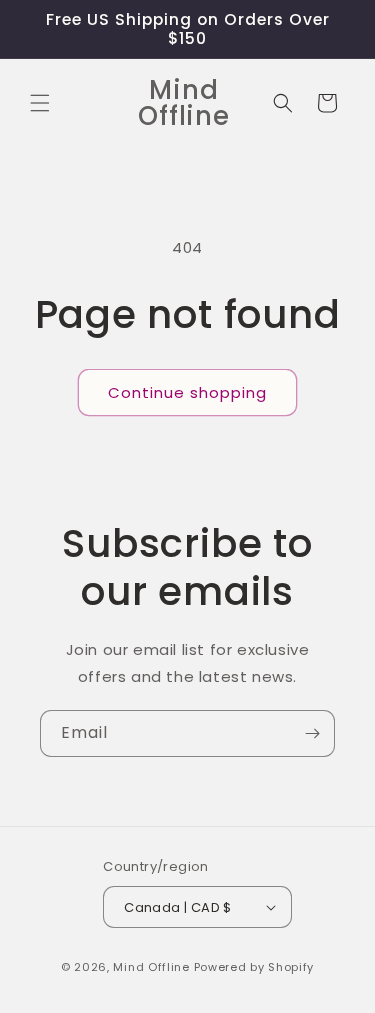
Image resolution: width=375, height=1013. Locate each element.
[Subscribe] (312, 733)
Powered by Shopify (254, 967)
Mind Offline (151, 967)
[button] (40, 103)
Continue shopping (187, 392)
